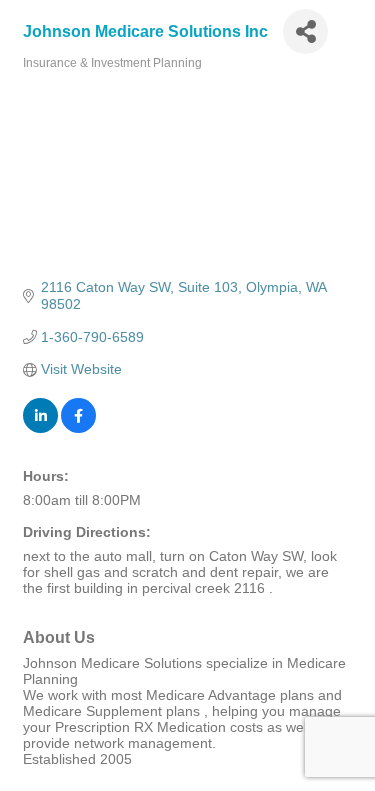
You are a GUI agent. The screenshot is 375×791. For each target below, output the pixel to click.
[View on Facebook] (78, 428)
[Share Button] (305, 31)
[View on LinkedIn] (40, 428)
